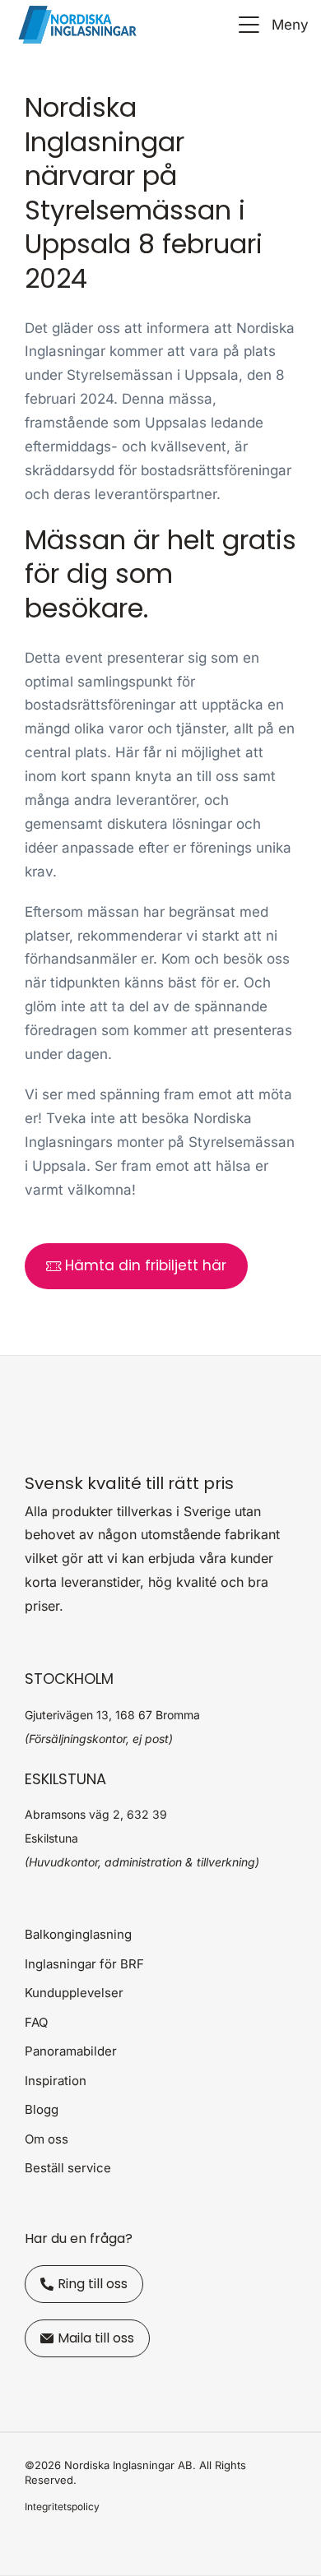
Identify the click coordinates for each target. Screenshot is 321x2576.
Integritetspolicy (62, 2507)
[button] (271, 25)
